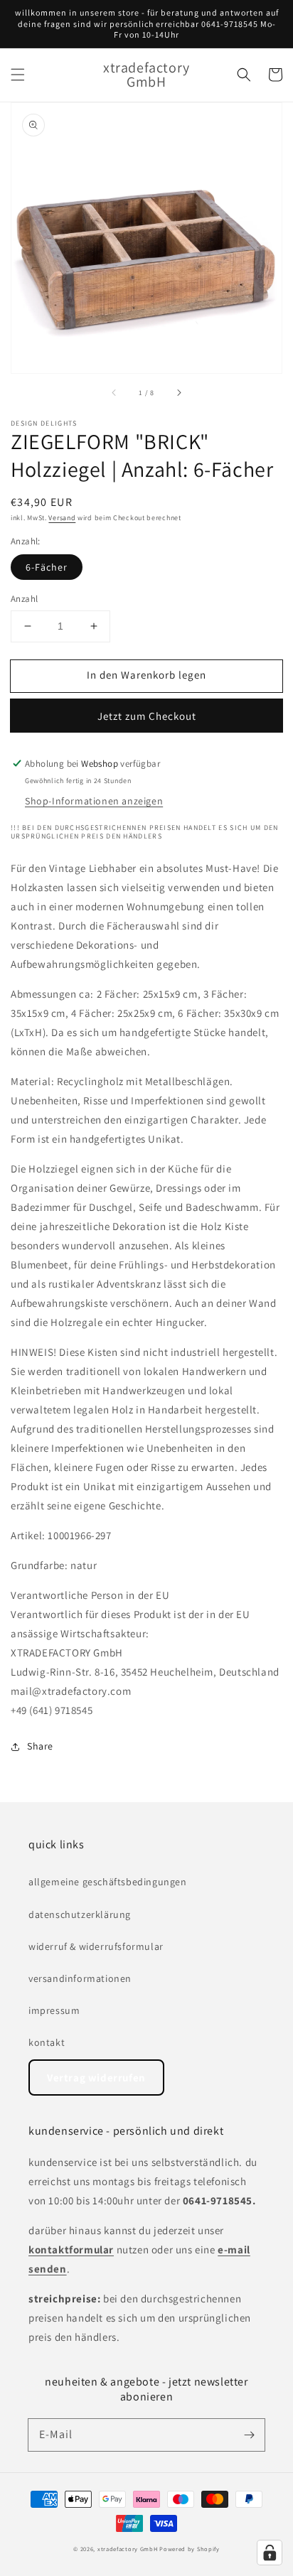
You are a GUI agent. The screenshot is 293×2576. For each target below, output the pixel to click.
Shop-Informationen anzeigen (94, 801)
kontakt (47, 2042)
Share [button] (40, 1746)
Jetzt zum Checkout (147, 716)
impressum (54, 2010)
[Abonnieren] (249, 2435)
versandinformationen (80, 1978)
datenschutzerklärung (80, 1914)
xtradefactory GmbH (128, 2549)
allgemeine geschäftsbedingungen (108, 1882)
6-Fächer (47, 567)
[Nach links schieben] (114, 393)
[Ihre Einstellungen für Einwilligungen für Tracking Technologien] (270, 2553)
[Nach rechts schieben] (179, 393)
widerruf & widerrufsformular (96, 1946)
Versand (62, 518)
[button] (18, 75)
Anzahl (24, 599)
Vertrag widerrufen (96, 2077)
